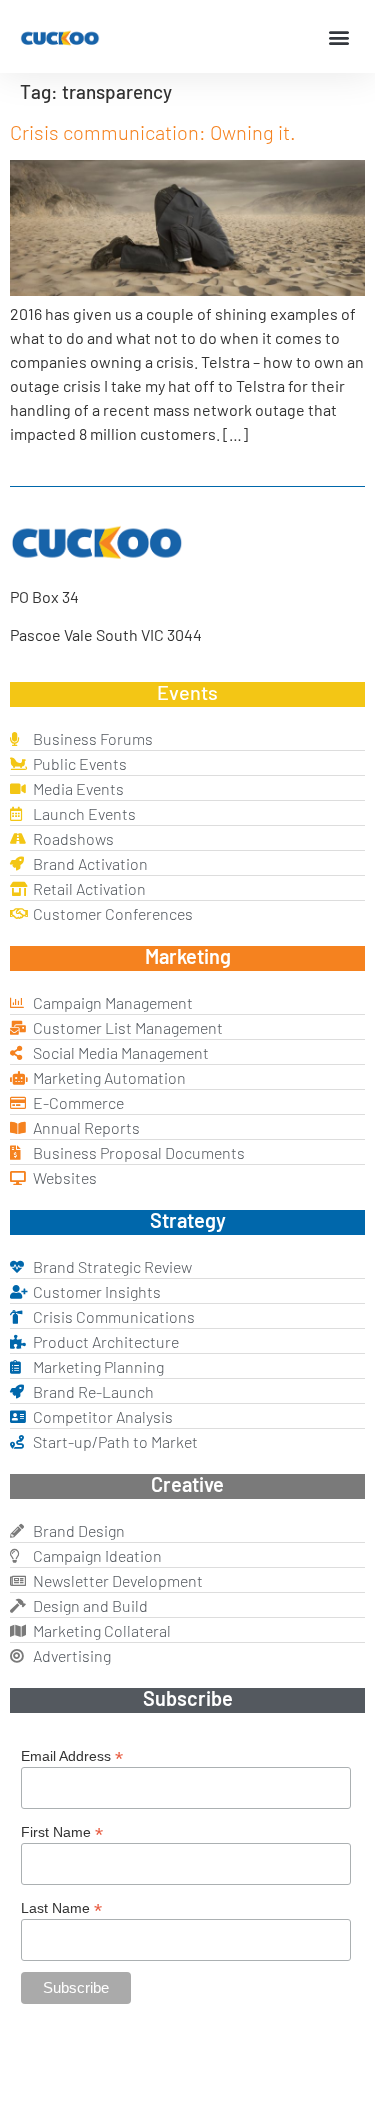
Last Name (61, 1907)
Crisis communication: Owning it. (153, 132)
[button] (338, 36)
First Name (62, 1831)
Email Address (72, 1755)
